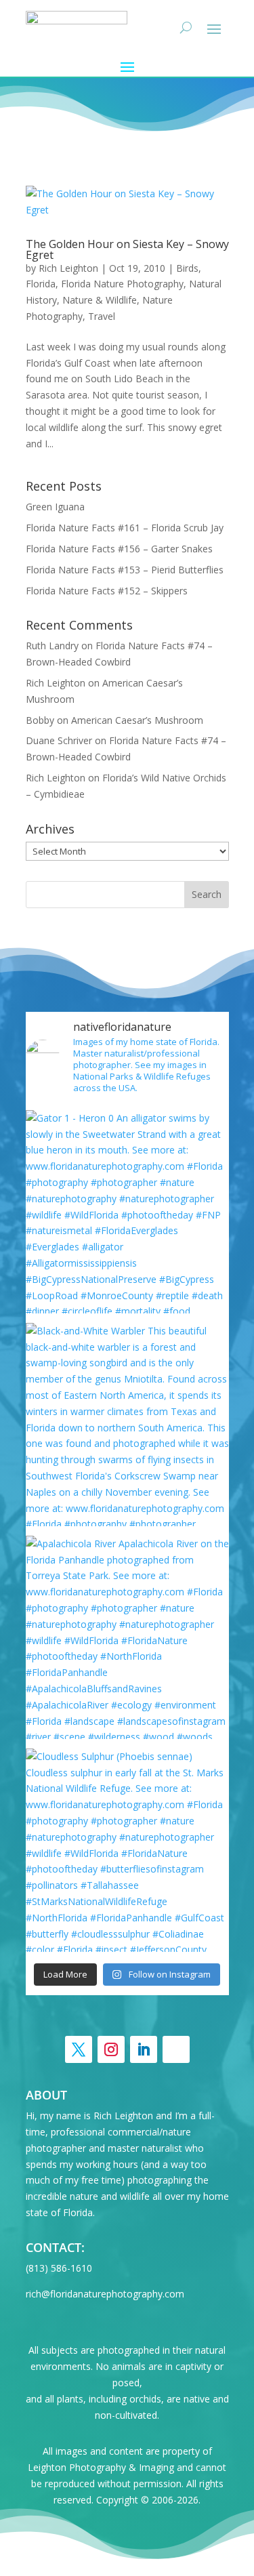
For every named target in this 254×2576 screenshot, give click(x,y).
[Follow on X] (79, 2049)
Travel (102, 316)
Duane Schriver (59, 740)
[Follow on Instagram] (111, 2049)
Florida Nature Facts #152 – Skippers (107, 591)
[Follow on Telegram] (176, 2049)
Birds (187, 268)
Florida (41, 284)
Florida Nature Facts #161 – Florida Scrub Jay (125, 528)
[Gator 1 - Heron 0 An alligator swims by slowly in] (127, 1212)
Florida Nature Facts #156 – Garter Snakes (119, 549)
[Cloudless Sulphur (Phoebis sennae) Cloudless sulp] (127, 1850)
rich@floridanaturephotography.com (105, 2294)
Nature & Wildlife (100, 300)
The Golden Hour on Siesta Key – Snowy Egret (127, 249)
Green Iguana (55, 507)
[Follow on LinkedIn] (144, 2049)
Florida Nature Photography (122, 284)
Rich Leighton (68, 268)
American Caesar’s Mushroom (137, 720)
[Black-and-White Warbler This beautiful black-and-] (127, 1425)
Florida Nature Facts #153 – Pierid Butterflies (125, 570)
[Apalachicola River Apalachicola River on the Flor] (127, 1637)
